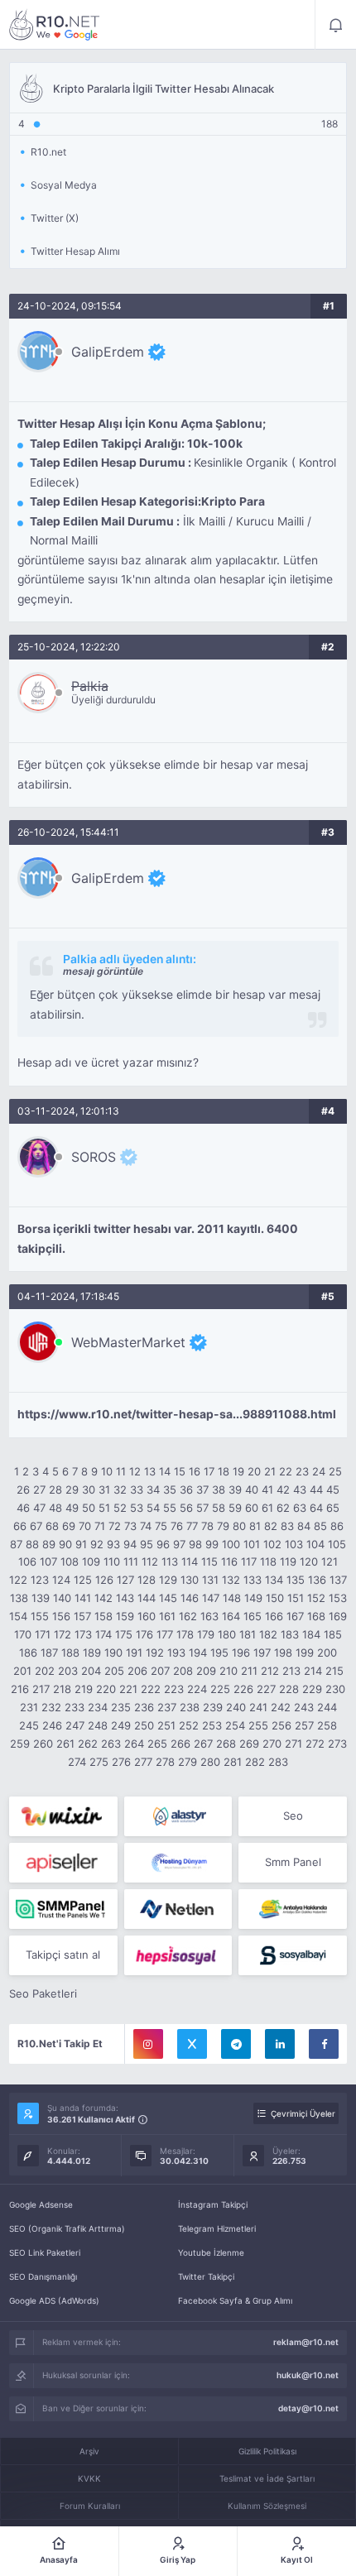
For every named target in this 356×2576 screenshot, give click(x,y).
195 (219, 1653)
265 (157, 1744)
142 (103, 1598)
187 (49, 1653)
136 (317, 1580)
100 (231, 1544)
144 (147, 1598)
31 (104, 1489)
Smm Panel (293, 1862)
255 (258, 1725)
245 (29, 1725)
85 (320, 1526)
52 (120, 1508)
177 (165, 1634)
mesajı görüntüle (103, 971)
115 (209, 1561)
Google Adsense (41, 2204)
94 (130, 1544)
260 (43, 1744)
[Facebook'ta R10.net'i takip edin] (324, 2044)
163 (209, 1616)
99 (212, 1544)
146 (190, 1598)
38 (219, 1489)
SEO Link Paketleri (45, 2252)
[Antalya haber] (293, 1909)
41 (267, 1489)
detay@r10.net (308, 2408)
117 (249, 1561)
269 (249, 1744)
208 (183, 1671)
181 (248, 1634)
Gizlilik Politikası (267, 2451)
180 (227, 1634)
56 (186, 1508)
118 (268, 1561)
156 (61, 1616)
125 (83, 1580)
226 (243, 1689)
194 (198, 1653)
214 (313, 1671)
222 (151, 1689)
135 (296, 1580)
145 (168, 1598)
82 (271, 1526)
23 (302, 1471)
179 (206, 1634)
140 (62, 1598)
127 (125, 1580)
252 (189, 1725)
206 (137, 1671)
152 (316, 1598)
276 (121, 1762)
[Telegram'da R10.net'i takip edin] (236, 2044)
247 (75, 1725)
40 (252, 1489)
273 (337, 1744)
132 (231, 1580)
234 (98, 1707)
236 (144, 1707)
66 (20, 1526)
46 (23, 1508)
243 (304, 1707)
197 (262, 1653)
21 (270, 1471)
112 (150, 1561)
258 (327, 1725)
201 (22, 1671)
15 (180, 1471)
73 (130, 1526)
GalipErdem (108, 352)
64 (316, 1508)
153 (338, 1598)
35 (170, 1489)
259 (20, 1744)
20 (254, 1471)
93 (113, 1544)
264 (134, 1744)
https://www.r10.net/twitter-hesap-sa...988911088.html (177, 1414)
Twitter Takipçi (206, 2276)
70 (85, 1526)
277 (143, 1762)
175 (124, 1634)
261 (65, 1744)
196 (241, 1653)
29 (72, 1489)
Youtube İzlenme (211, 2252)
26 (23, 1489)
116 (229, 1561)
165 (253, 1616)
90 (65, 1544)
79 (223, 1526)
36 (186, 1489)
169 (338, 1616)
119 (288, 1561)
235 (121, 1707)
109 (91, 1561)
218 (62, 1689)
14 (165, 1471)
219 (84, 1689)
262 (88, 1744)
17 (209, 1471)
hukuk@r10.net (308, 2375)
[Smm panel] (63, 1909)
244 (327, 1707)
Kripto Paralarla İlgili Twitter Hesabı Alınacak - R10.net (55, 25)
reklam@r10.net (306, 2342)
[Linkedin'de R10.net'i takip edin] (280, 2044)
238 (190, 1707)
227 (266, 1689)
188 (70, 1653)
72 (115, 1526)
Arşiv (89, 2451)
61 (267, 1508)
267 (203, 1744)
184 (311, 1634)
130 (190, 1580)
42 (283, 1489)
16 (195, 1471)
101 (252, 1544)
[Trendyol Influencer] (63, 1816)
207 (160, 1671)
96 (163, 1544)
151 (296, 1598)
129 (168, 1580)
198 (283, 1653)
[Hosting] (178, 1816)
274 (77, 1762)
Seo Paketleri (43, 1993)
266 (180, 1744)
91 (81, 1544)
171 (43, 1634)
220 (106, 1689)
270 (272, 1744)
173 (83, 1634)
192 (155, 1653)
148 (232, 1598)
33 (137, 1489)
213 (291, 1671)
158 (103, 1616)
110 (112, 1561)
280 (210, 1762)
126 (104, 1580)
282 (255, 1762)
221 (128, 1689)
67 (36, 1526)
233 (75, 1707)
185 (333, 1634)
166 (274, 1616)
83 (287, 1526)
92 (97, 1544)
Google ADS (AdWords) (54, 2300)
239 (213, 1707)
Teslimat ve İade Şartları (267, 2478)
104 (315, 1544)
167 (295, 1616)
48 (55, 1508)
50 (89, 1508)
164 (231, 1616)
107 (48, 1561)
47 (39, 1508)
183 (290, 1634)
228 (289, 1689)
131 (210, 1580)
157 (82, 1616)
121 (330, 1561)
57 (202, 1508)
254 (235, 1725)
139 (41, 1598)
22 (286, 1471)
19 (238, 1471)
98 (195, 1544)
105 (337, 1544)
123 (40, 1580)
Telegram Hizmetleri (217, 2228)
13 (150, 1471)
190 (113, 1653)
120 (309, 1561)
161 (167, 1616)
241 (258, 1707)
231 (29, 1707)
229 (312, 1689)
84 (304, 1526)
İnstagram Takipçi (213, 2204)
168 (316, 1616)
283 (278, 1762)
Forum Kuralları (90, 2506)
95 (147, 1544)
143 (125, 1598)
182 (268, 1634)
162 (188, 1616)
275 (99, 1762)
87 (16, 1544)
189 (92, 1653)
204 (91, 1671)
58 (219, 1508)
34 (153, 1489)
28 (55, 1489)
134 (274, 1580)
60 (252, 1508)
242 (281, 1707)
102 (272, 1544)
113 (170, 1561)
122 (18, 1580)
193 (176, 1653)
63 (300, 1508)
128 (147, 1580)
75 (161, 1526)
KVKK (89, 2478)
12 (135, 1471)
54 (153, 1508)
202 (45, 1671)
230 (335, 1689)
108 (70, 1561)
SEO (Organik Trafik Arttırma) (67, 2228)
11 (121, 1471)
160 (147, 1616)
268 (226, 1744)
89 (49, 1544)
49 (72, 1508)
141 (83, 1598)
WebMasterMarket (128, 1342)
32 (120, 1489)
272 (315, 1744)
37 (202, 1489)
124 (61, 1580)
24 (319, 1471)
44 (316, 1489)
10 (107, 1471)
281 (233, 1762)
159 (125, 1616)
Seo (293, 1816)
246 (52, 1725)
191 (134, 1653)
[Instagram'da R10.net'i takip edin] (148, 2044)
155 (40, 1616)
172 (63, 1634)
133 (253, 1580)
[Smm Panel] (63, 1863)
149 (253, 1598)
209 (206, 1671)
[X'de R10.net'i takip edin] (192, 2044)
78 (207, 1526)
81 (255, 1526)
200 (327, 1653)
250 (144, 1725)
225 (220, 1689)
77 (192, 1526)
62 (283, 1508)
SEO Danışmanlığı (43, 2276)
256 (281, 1725)
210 (229, 1671)
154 (18, 1616)
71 (100, 1526)
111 (131, 1561)
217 (41, 1689)
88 (32, 1544)
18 (224, 1471)
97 (179, 1544)
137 (338, 1580)
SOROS (94, 1157)
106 (27, 1561)
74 (146, 1526)
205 (114, 1671)
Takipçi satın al (63, 1955)
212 (270, 1671)
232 (51, 1707)
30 (89, 1489)
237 (167, 1707)
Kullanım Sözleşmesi (267, 2506)
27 (39, 1489)
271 (293, 1744)
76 (177, 1526)
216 (20, 1689)
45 (333, 1489)
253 (212, 1725)
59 (235, 1508)
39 (235, 1489)
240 (236, 1707)
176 (144, 1634)
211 (249, 1671)
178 (185, 1634)
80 (239, 1526)
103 (294, 1544)
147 (211, 1598)
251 (166, 1725)
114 (190, 1561)
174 (103, 1634)
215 (334, 1671)
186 (28, 1653)
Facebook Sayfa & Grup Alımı (235, 2300)
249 (121, 1725)
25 (335, 1471)
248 (98, 1725)
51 (104, 1508)
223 (174, 1689)
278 (165, 1762)
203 (68, 1671)
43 (300, 1489)
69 (69, 1526)
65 (333, 1508)
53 (137, 1508)
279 (188, 1762)
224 (197, 1689)
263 (111, 1744)
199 (305, 1653)
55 (170, 1508)
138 (19, 1598)
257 (304, 1725)
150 (275, 1598)
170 (23, 1634)
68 (52, 1526)
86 (337, 1526)
